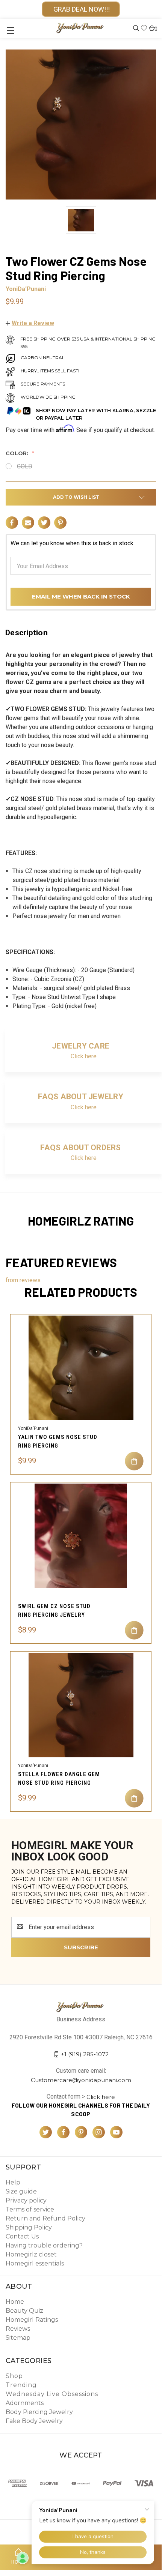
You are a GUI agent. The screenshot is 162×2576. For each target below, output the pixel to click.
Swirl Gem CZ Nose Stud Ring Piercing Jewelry (54, 1611)
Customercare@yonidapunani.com (81, 2080)
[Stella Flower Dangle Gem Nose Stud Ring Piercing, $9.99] (81, 1705)
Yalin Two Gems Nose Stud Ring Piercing (58, 1441)
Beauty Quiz (24, 2311)
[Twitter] (44, 523)
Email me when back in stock (81, 596)
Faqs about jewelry (81, 1097)
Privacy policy (26, 2200)
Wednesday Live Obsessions (52, 2394)
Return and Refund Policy (45, 2218)
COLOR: (18, 453)
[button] (30, 323)
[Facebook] (12, 523)
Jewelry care (81, 1046)
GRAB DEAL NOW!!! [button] (81, 9)
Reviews (18, 2329)
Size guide (21, 2191)
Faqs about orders (80, 1148)
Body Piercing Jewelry (39, 2412)
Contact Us (22, 2236)
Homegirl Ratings (32, 2320)
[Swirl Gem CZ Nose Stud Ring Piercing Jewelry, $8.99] (81, 1536)
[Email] (28, 523)
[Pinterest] (60, 523)
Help (13, 2182)
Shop (14, 2376)
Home (15, 2302)
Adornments (25, 2403)
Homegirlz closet (31, 2254)
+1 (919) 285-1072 (85, 2054)
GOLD (25, 466)
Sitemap (18, 2338)
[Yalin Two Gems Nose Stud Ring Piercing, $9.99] (81, 1368)
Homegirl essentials (35, 2263)
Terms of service (30, 2209)
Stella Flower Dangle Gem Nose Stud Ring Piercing (59, 1779)
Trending (21, 2385)
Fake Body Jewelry (34, 2421)
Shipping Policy (29, 2227)
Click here (84, 1056)
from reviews (23, 1280)
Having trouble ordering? (44, 2245)
